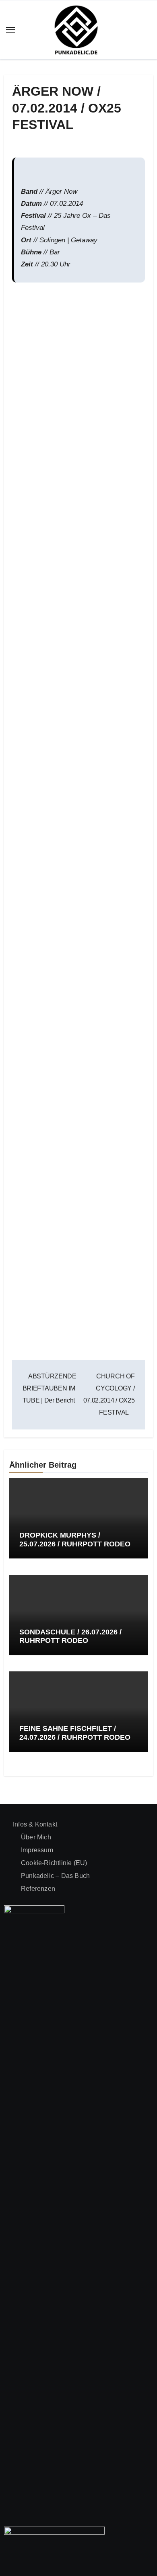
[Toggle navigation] (10, 30)
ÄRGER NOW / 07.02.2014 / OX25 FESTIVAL (67, 108)
